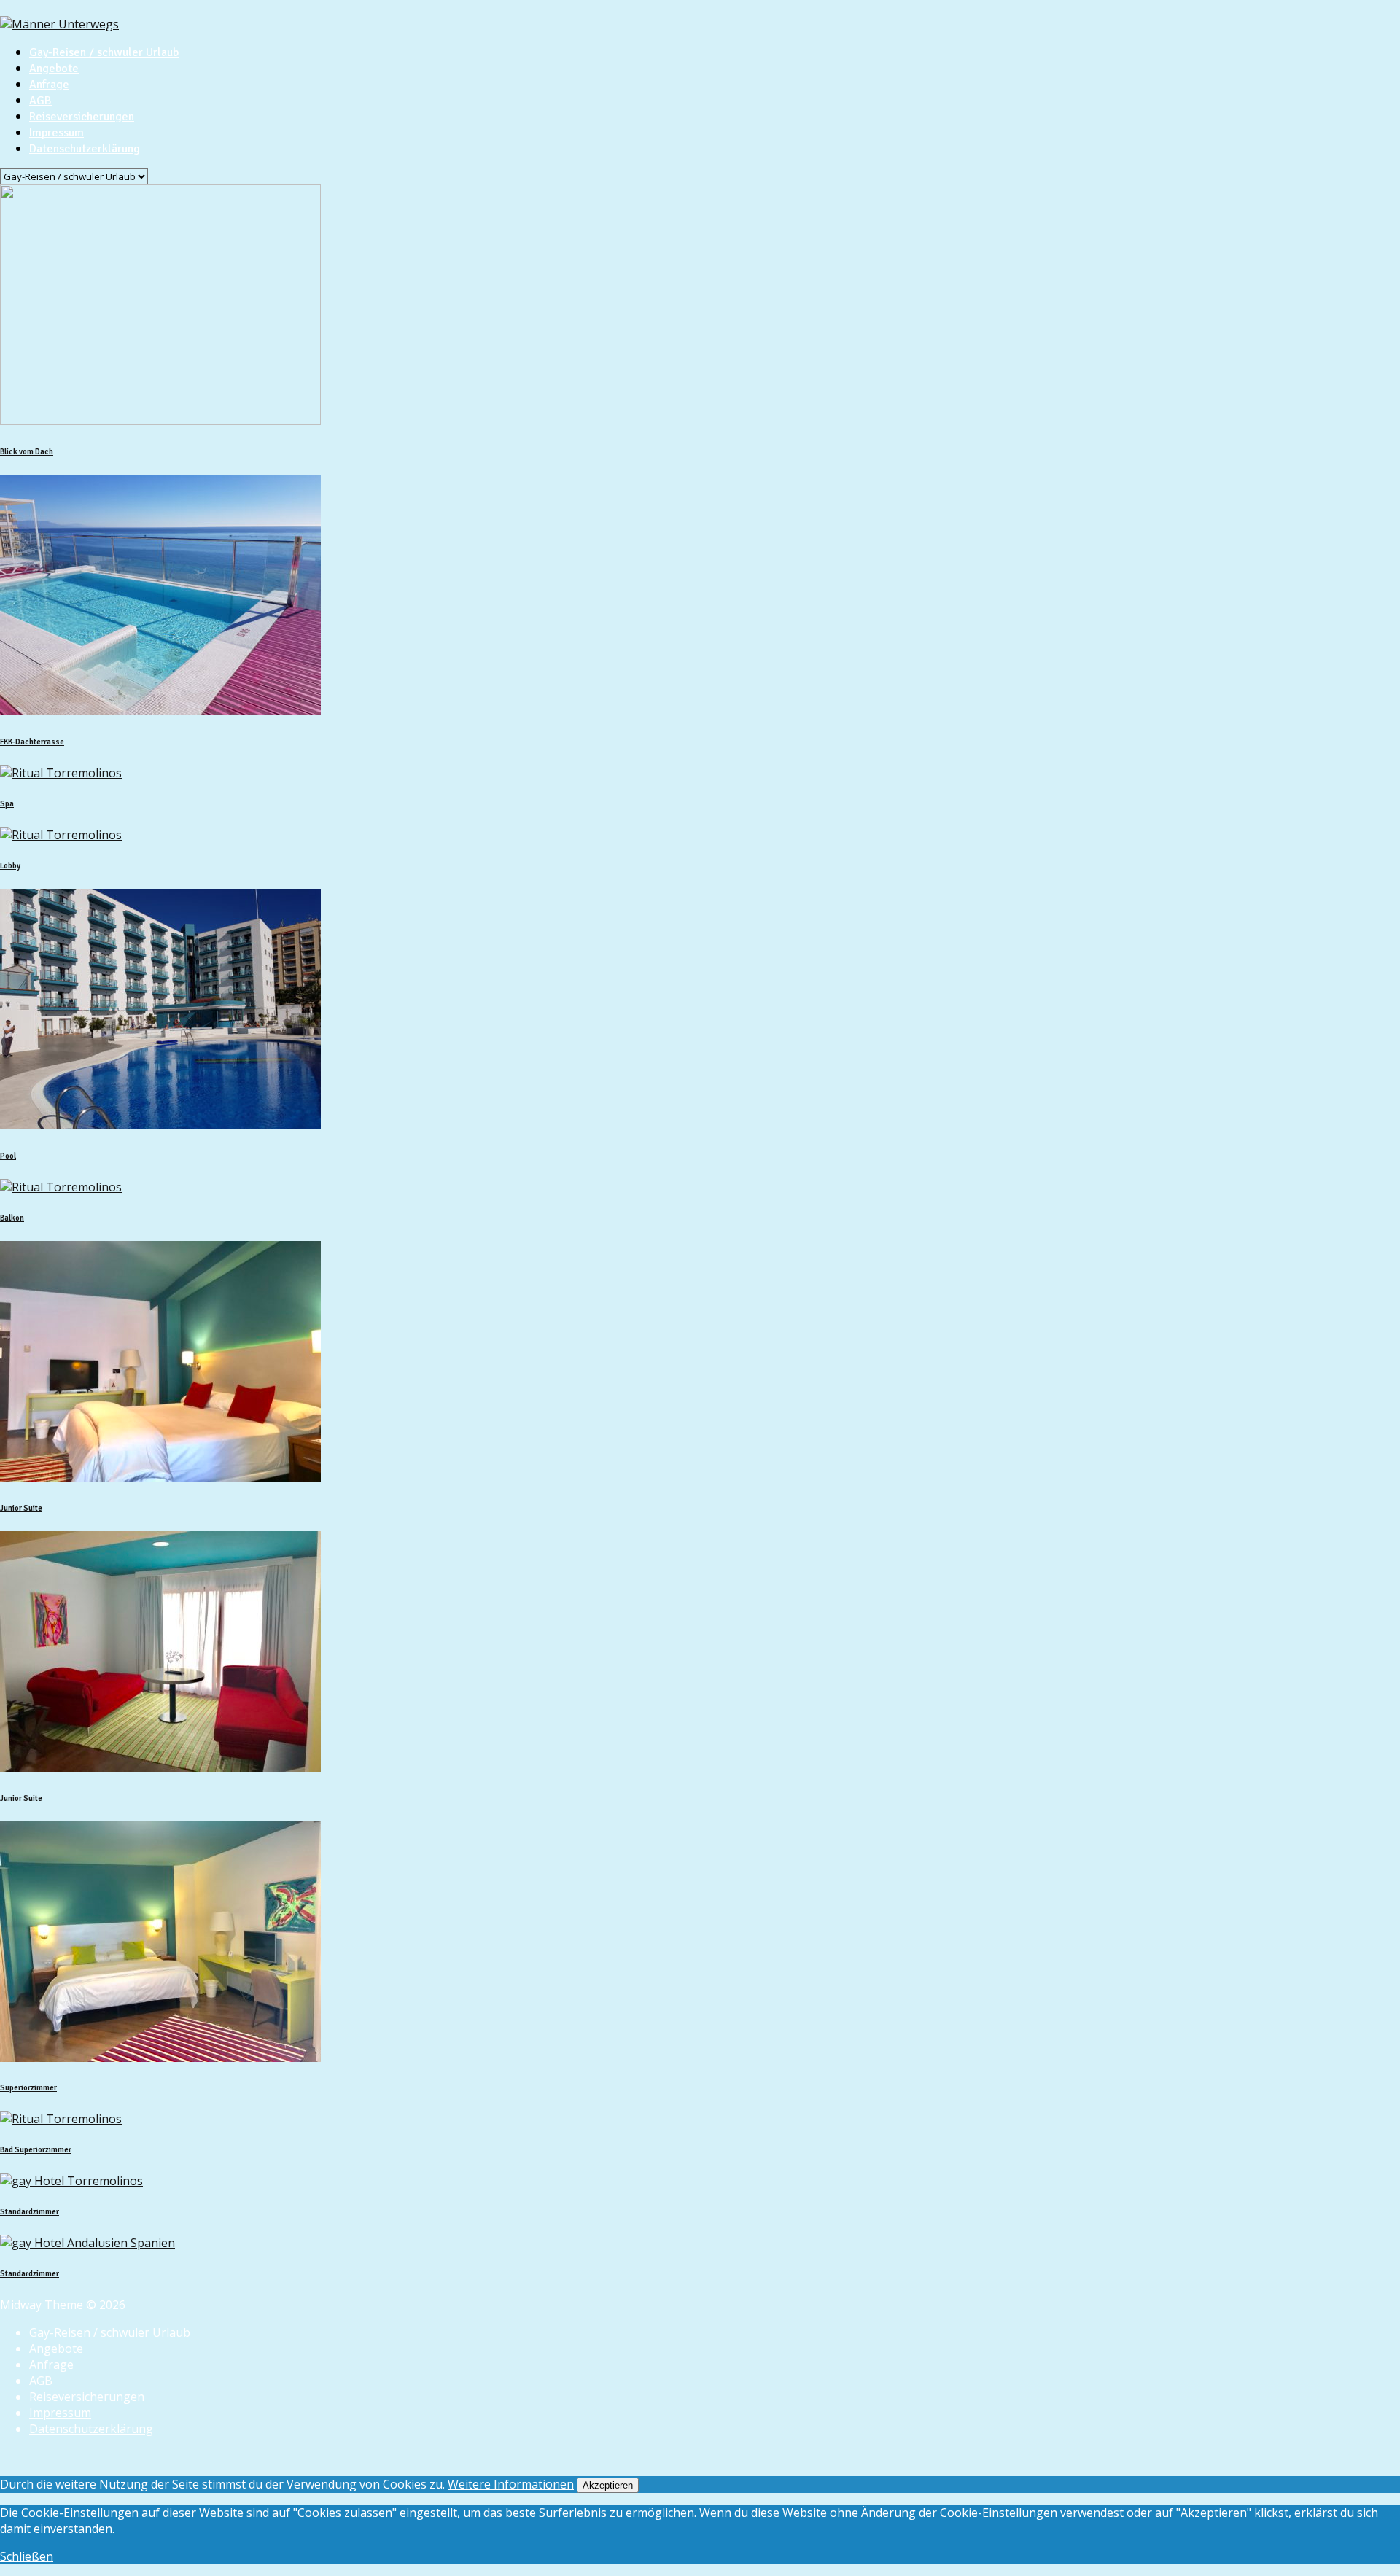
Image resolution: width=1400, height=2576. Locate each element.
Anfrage (49, 85)
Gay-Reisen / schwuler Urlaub (104, 52)
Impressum (57, 133)
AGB (40, 101)
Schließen (27, 2556)
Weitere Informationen (511, 2484)
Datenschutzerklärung (85, 149)
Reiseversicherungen (82, 117)
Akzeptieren (608, 2485)
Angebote (54, 69)
